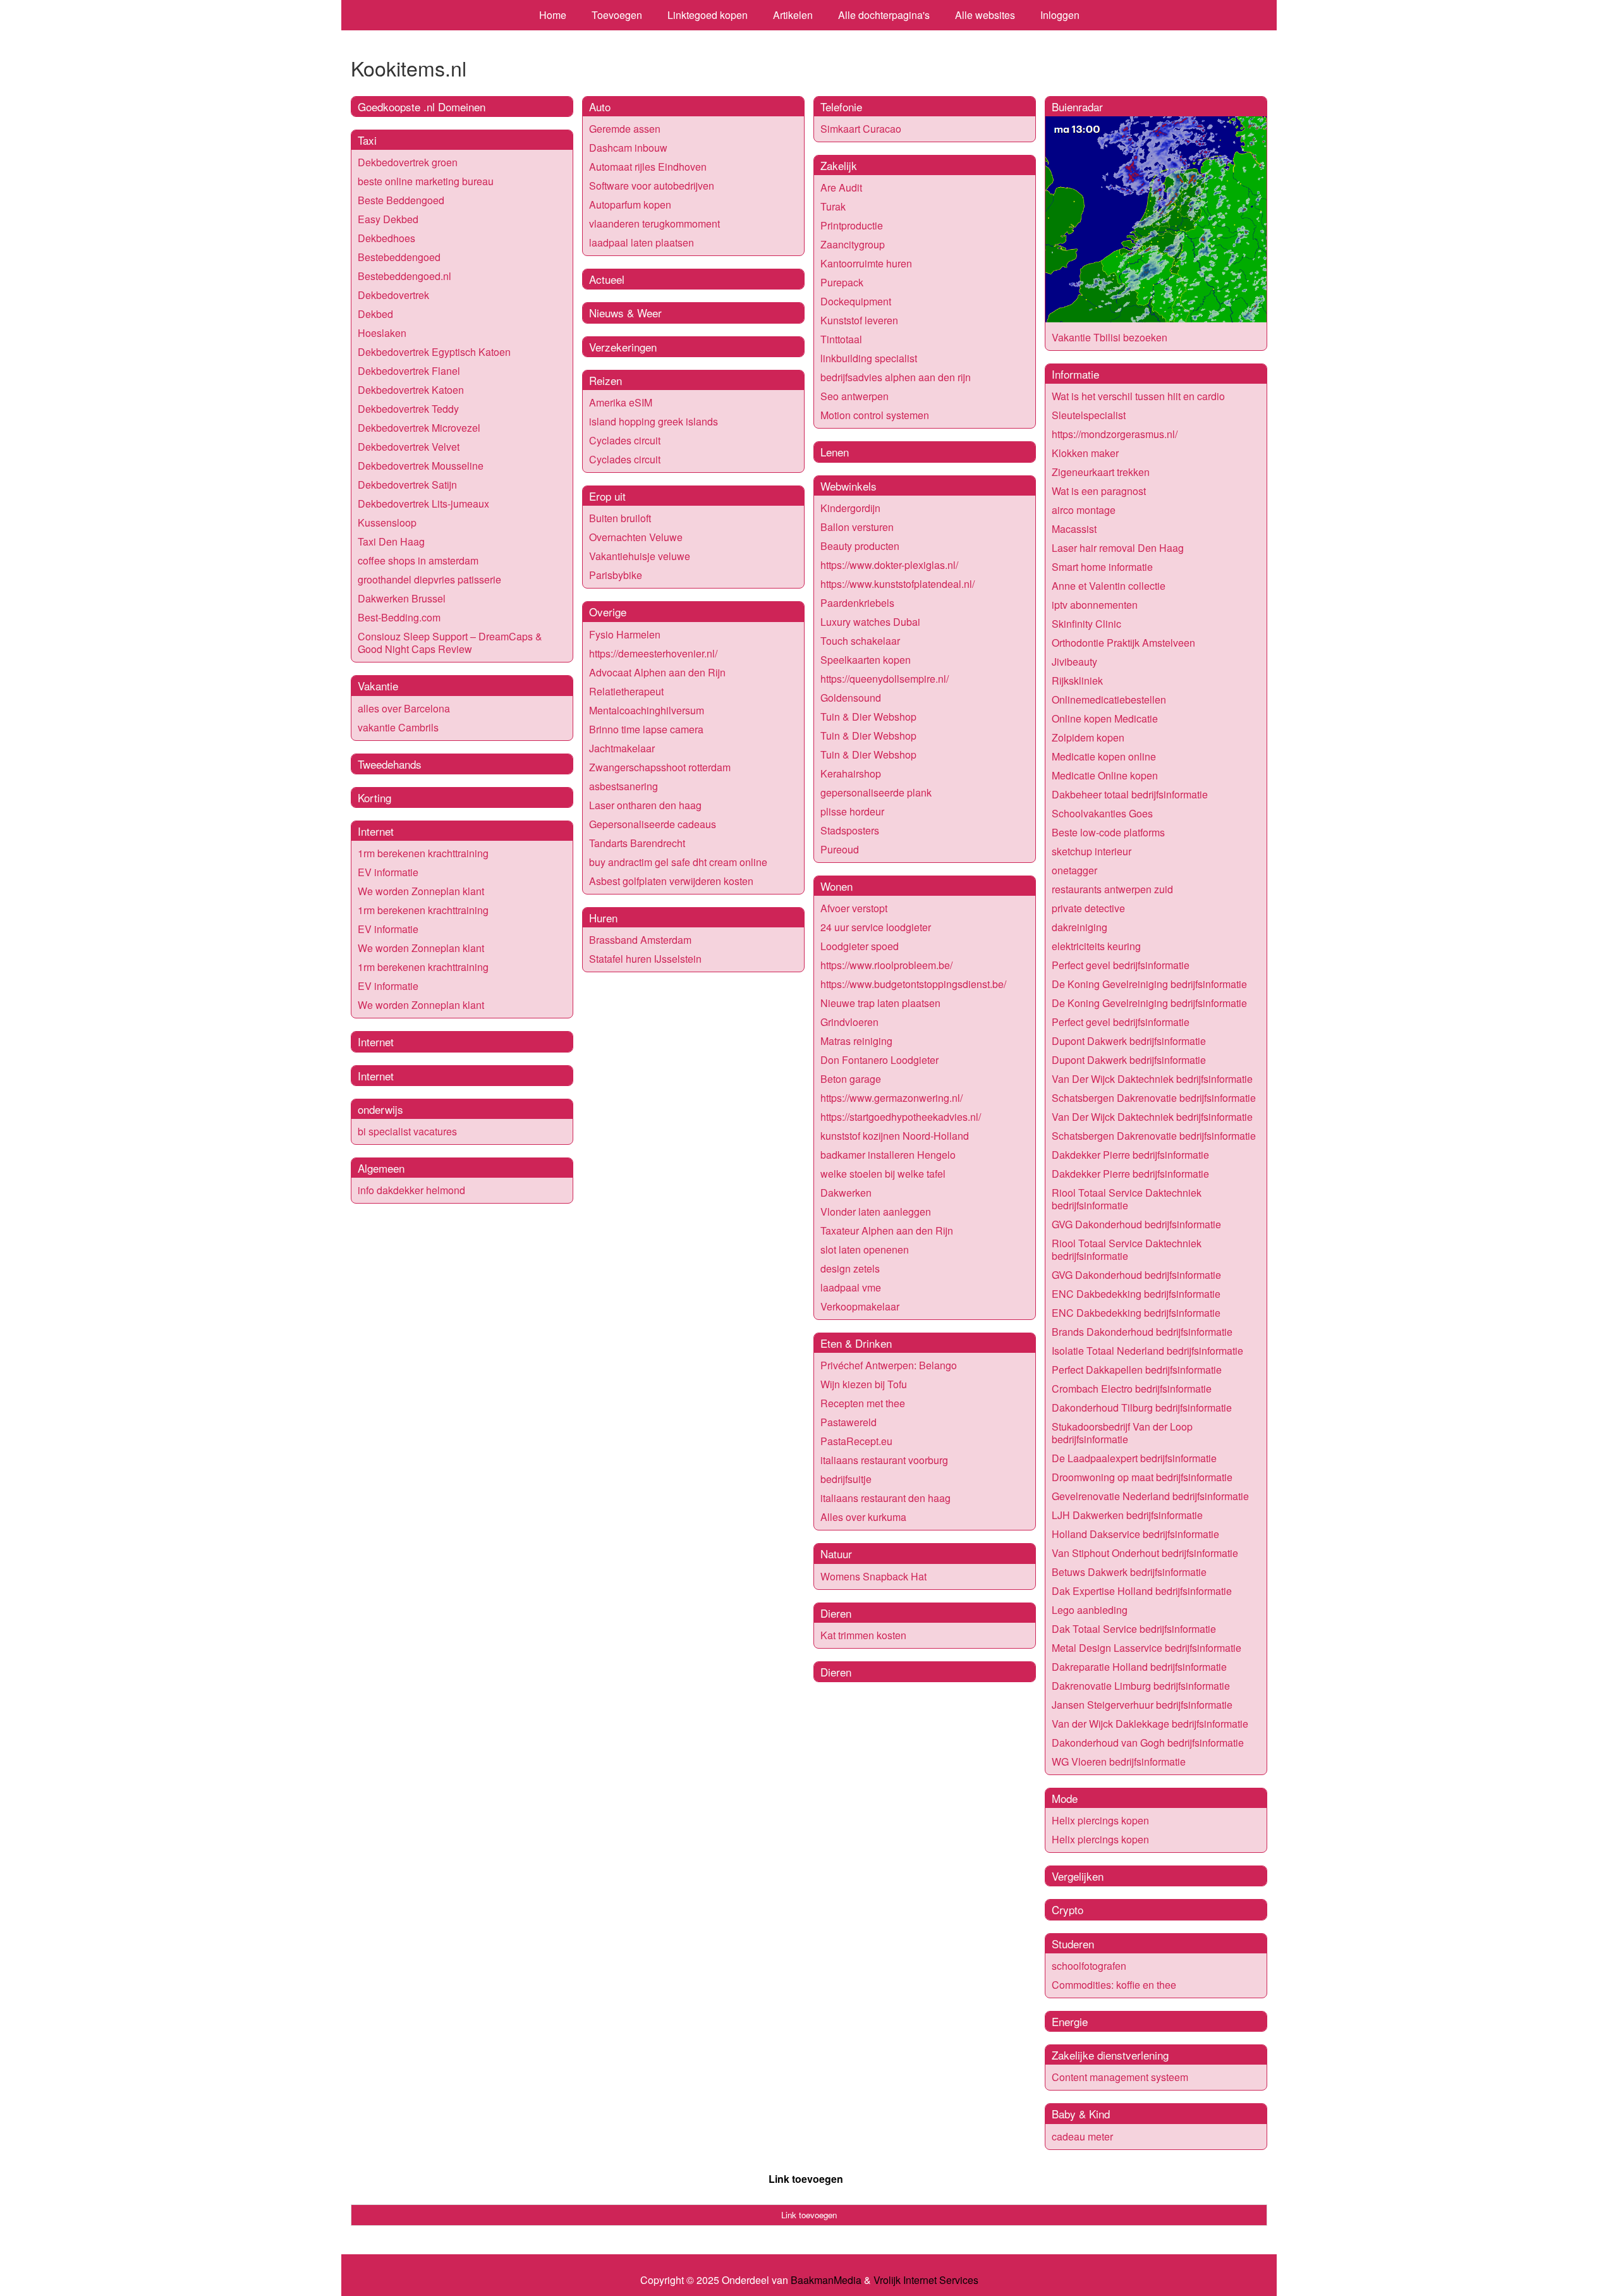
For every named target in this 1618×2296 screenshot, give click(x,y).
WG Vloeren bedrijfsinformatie (1119, 1762)
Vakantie (378, 686)
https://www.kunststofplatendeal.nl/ (897, 584)
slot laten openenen (865, 1249)
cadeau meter (1082, 2136)
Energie (1070, 2021)
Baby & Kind (1081, 2114)
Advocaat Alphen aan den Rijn (657, 672)
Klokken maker (1085, 453)
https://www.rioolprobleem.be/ (886, 965)
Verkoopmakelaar (860, 1306)
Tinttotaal (841, 339)
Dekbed (375, 314)
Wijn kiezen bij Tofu (864, 1384)
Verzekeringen (623, 347)
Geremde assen (625, 129)
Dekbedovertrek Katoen (411, 390)
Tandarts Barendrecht (637, 843)
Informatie (1075, 374)
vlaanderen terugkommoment (654, 223)
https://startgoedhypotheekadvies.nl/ (901, 1117)
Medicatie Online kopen (1105, 775)
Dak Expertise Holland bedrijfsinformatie (1142, 1591)
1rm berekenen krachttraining (423, 853)
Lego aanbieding (1090, 1610)
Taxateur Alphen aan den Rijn (887, 1230)
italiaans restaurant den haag (885, 1498)
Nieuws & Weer (625, 313)
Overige (608, 612)
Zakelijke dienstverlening (1110, 2055)
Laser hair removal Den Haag (1118, 548)
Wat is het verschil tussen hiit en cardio (1138, 396)
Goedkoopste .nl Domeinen (422, 107)
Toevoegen (617, 15)
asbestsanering (623, 786)
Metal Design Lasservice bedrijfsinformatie (1147, 1648)
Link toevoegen (806, 2179)
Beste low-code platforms (1108, 832)
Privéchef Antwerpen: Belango (889, 1365)
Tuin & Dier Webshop (868, 717)
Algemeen (381, 1168)
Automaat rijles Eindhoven (648, 167)
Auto (600, 107)
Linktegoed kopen (708, 15)
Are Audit (841, 187)
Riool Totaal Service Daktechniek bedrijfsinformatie (1127, 1199)
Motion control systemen (875, 415)
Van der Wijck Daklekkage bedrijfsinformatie (1150, 1724)
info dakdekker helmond (411, 1190)
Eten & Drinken (856, 1343)
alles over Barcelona (404, 708)
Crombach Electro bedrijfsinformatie (1132, 1389)
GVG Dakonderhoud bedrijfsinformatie (1136, 1224)
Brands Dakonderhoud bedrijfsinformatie (1142, 1332)
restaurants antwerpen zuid (1112, 889)
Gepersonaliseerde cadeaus (653, 824)
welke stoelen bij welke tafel (883, 1174)
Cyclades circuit (625, 440)
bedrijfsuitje (846, 1479)
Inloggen (1060, 15)
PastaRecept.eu (856, 1441)
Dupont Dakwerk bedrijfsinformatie (1129, 1041)
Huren (603, 918)
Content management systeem (1120, 2077)
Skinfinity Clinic (1086, 624)
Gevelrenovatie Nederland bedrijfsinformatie (1150, 1496)
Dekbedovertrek (393, 295)
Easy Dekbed (388, 219)
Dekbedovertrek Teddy (408, 409)
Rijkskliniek (1077, 681)
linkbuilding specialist (869, 358)
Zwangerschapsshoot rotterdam (660, 767)
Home (553, 15)
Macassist (1074, 529)
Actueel (607, 279)
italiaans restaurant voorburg (884, 1460)
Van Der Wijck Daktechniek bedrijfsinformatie (1152, 1079)
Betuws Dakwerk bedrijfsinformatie (1129, 1572)
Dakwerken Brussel (402, 598)
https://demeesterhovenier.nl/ (653, 653)
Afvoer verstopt (854, 908)
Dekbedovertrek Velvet (409, 447)
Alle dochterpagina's (884, 15)
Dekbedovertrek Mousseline (421, 466)
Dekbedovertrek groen (408, 162)
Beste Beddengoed (401, 200)
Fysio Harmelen (625, 634)
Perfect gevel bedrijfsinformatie (1121, 965)
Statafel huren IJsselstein (645, 959)
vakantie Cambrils (398, 727)
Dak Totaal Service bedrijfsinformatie (1134, 1629)
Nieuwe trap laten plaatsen (880, 1003)
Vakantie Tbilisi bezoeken (1110, 337)
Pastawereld (849, 1422)
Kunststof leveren (859, 320)
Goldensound (851, 698)
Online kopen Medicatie (1105, 718)
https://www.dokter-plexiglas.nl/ (889, 565)
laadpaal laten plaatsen (642, 242)
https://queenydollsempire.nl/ (885, 679)
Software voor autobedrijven (652, 186)
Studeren (1073, 1944)
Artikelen (793, 15)
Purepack (842, 282)
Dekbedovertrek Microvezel (419, 428)
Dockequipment (856, 301)
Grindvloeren (849, 1022)
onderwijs (380, 1109)
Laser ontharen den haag (645, 805)
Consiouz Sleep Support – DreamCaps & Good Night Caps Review (450, 643)
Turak (833, 206)
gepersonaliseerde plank (876, 792)
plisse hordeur (852, 811)
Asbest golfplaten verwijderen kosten (671, 881)
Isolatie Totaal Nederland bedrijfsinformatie (1147, 1351)
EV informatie (388, 872)
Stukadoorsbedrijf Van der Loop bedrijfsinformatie (1122, 1433)
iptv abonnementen (1095, 605)
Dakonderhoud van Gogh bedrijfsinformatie (1148, 1743)
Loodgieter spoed (860, 946)
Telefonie (841, 107)
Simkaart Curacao (861, 129)
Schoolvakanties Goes (1102, 813)
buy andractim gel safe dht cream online (678, 862)
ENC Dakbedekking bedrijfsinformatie (1136, 1294)
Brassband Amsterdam (640, 940)
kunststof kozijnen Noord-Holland (895, 1136)
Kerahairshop (851, 773)
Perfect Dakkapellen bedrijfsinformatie (1137, 1370)
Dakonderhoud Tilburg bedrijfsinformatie (1142, 1408)
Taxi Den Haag (391, 541)
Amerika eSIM (621, 402)
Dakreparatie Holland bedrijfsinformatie (1139, 1667)
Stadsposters (850, 830)
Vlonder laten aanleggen (876, 1212)
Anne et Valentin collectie (1109, 586)
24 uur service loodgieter (876, 927)
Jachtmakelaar (622, 748)
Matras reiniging (856, 1041)
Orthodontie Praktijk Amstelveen (1123, 643)
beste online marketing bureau (426, 181)
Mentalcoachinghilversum (647, 710)
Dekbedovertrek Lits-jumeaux (423, 504)
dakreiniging (1080, 927)
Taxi (367, 140)
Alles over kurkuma (863, 1517)
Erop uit (607, 496)
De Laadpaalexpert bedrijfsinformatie (1134, 1458)
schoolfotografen (1089, 1966)
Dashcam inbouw (628, 148)
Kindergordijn (850, 508)
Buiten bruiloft (620, 518)
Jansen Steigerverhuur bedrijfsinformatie (1142, 1705)
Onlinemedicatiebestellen (1109, 699)
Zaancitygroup (853, 244)
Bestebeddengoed (399, 257)
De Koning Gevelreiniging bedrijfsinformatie (1149, 984)
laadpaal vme (851, 1287)
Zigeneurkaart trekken (1101, 472)
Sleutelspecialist (1089, 415)
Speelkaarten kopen (866, 660)
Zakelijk (839, 165)
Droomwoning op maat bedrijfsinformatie (1142, 1477)
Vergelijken (1078, 1876)
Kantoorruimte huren (866, 263)
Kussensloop (387, 522)
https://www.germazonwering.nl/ (891, 1098)
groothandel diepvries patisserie (429, 579)
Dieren (836, 1613)
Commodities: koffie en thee (1114, 1985)
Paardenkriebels (857, 603)
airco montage (1084, 510)
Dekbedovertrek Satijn (407, 485)
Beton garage (851, 1079)
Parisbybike (616, 575)
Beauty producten (860, 546)
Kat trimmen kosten (863, 1635)
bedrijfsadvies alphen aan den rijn (896, 377)
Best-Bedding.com (399, 617)
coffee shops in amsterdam (418, 560)
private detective (1088, 908)
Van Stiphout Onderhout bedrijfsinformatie (1145, 1553)
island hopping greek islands (654, 421)
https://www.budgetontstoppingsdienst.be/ (913, 984)
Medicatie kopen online (1104, 756)
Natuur (836, 1554)
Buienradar (1077, 107)
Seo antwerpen (855, 396)
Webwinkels (849, 486)
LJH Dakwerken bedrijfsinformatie (1127, 1515)
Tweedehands (390, 764)
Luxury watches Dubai (870, 622)
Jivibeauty (1074, 662)
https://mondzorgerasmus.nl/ (1115, 434)
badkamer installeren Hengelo (888, 1155)
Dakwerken (846, 1193)
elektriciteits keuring (1096, 946)
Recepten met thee (863, 1403)
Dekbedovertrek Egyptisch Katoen (434, 352)
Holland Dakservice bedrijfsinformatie (1135, 1534)
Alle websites (985, 15)
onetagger (1074, 870)
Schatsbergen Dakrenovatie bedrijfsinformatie (1154, 1098)
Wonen (836, 886)
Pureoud (840, 849)
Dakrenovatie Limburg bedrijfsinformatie (1141, 1686)
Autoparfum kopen (630, 205)
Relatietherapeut (626, 691)
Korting (374, 797)
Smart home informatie (1102, 567)
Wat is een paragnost (1099, 491)
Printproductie (852, 225)
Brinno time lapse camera (646, 729)
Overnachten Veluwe (636, 537)
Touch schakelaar (860, 641)
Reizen (605, 380)
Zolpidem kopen (1088, 737)
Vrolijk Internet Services (926, 2280)
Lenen (835, 452)
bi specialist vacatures (407, 1131)
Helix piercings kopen (1100, 1820)
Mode (1065, 1798)
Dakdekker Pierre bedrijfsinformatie (1130, 1155)
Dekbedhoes (386, 238)
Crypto (1068, 1909)
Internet (376, 831)
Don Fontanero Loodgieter (879, 1060)
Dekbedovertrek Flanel (409, 371)
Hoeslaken (382, 333)
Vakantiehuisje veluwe (640, 556)
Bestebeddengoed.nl (404, 276)
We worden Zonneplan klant (421, 891)
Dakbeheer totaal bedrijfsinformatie (1130, 794)
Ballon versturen (857, 527)
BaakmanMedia (826, 2280)
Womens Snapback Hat (873, 1576)
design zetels (850, 1268)
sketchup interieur (1092, 851)
